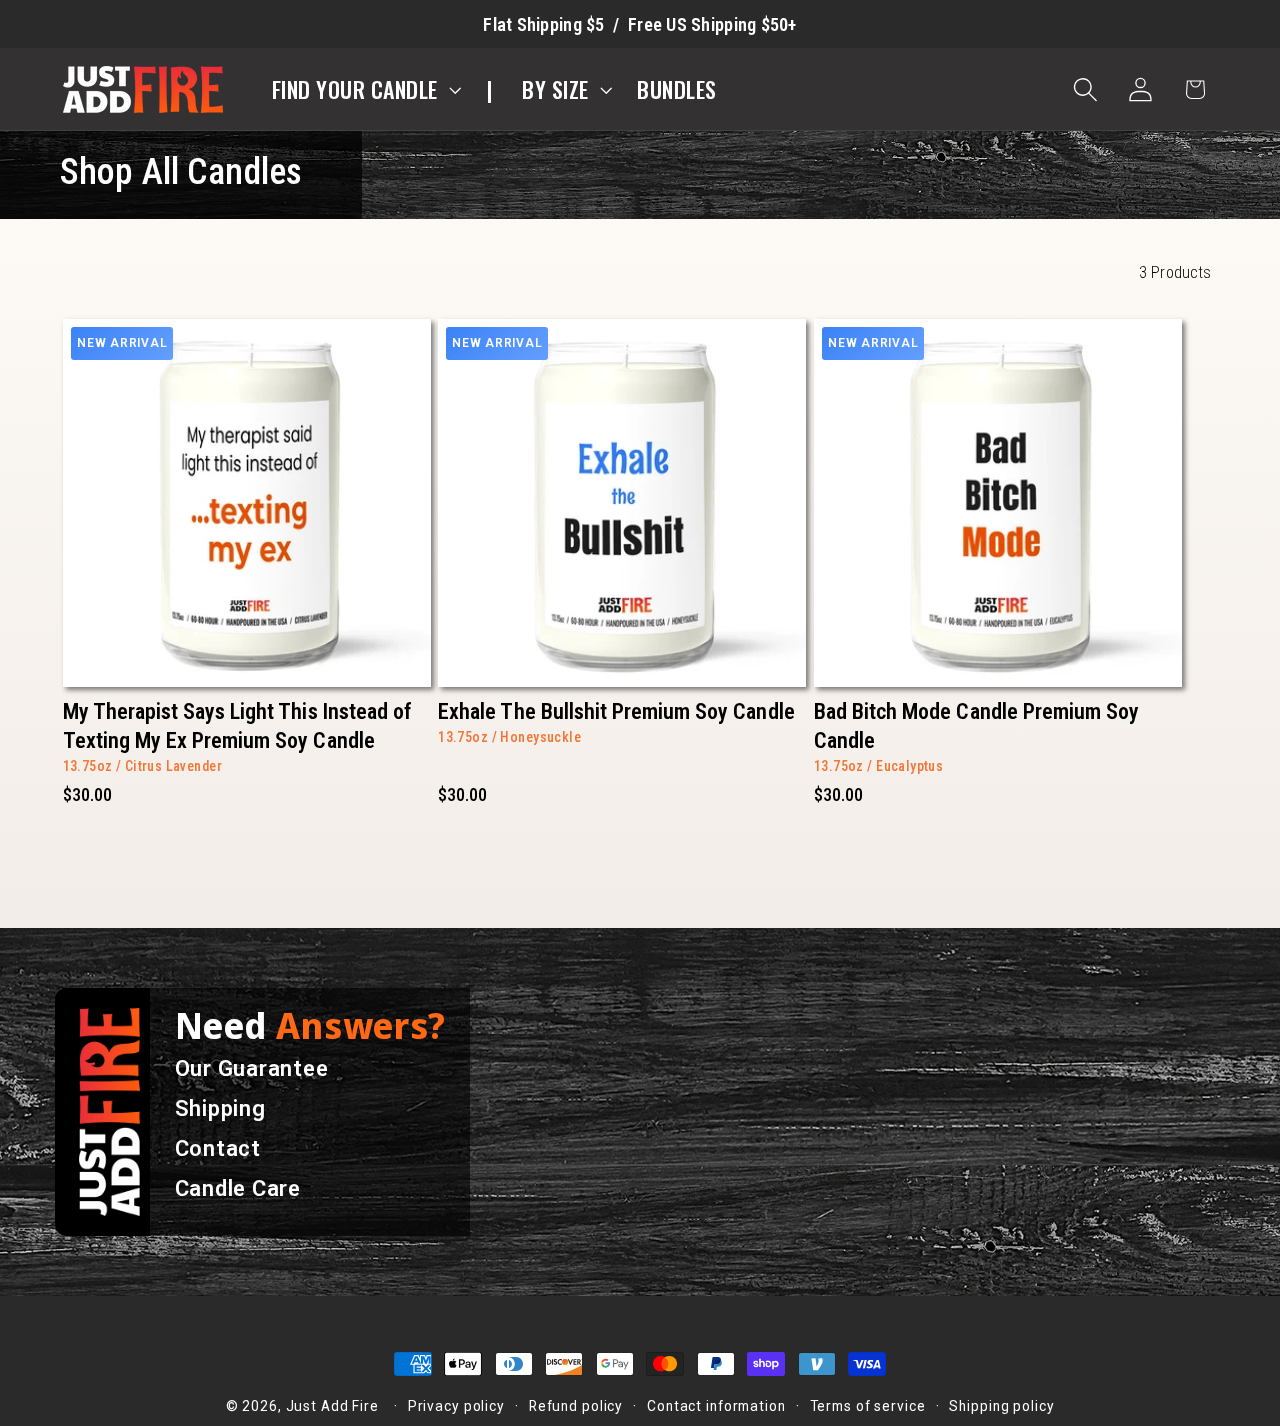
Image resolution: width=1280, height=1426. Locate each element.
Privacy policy (456, 1406)
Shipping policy (1001, 1406)
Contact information (716, 1406)
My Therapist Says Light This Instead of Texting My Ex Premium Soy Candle (237, 726)
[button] (364, 89)
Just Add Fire (332, 1406)
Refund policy (576, 1406)
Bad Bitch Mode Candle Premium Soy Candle (976, 726)
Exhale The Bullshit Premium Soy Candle (616, 711)
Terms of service (868, 1406)
